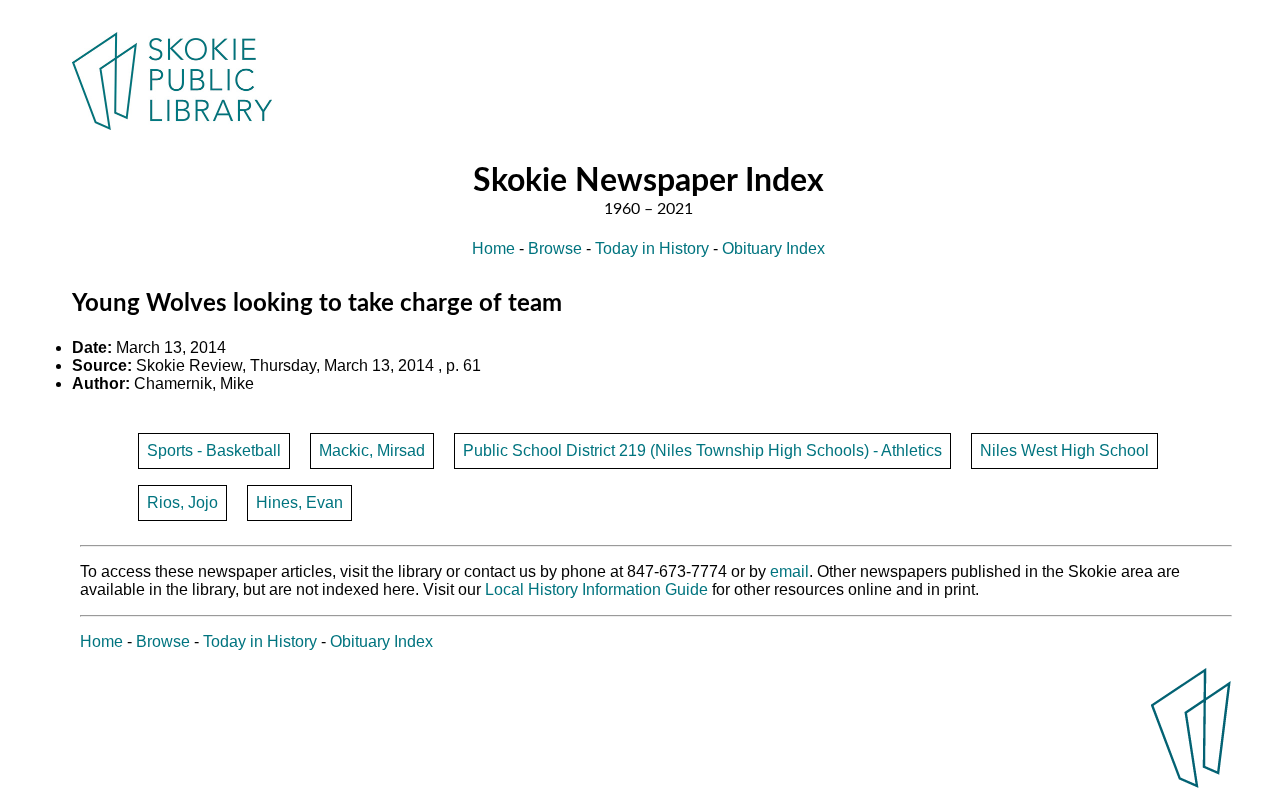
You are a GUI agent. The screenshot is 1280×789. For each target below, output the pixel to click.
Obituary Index (773, 248)
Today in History (652, 248)
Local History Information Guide (596, 589)
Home (493, 248)
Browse (555, 248)
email (789, 571)
